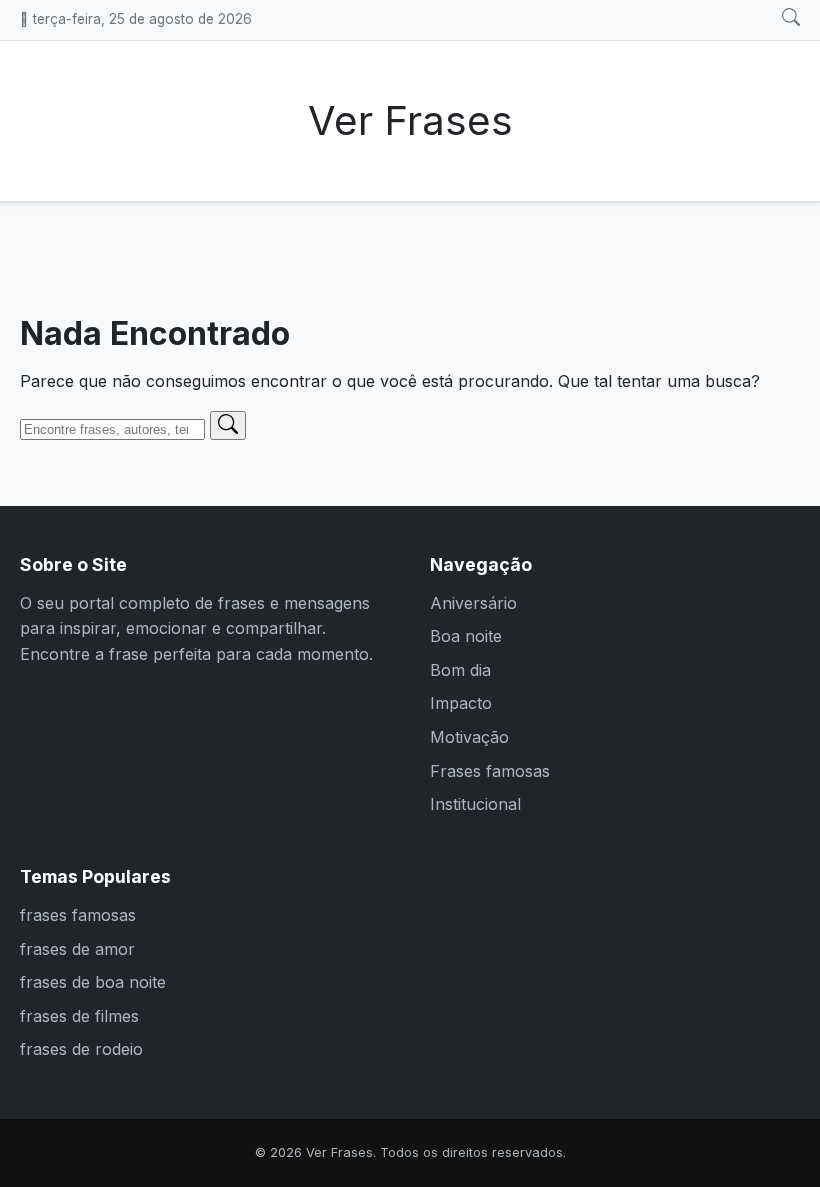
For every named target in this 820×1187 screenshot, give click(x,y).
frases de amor (77, 949)
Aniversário (473, 603)
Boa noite (466, 636)
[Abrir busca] (791, 18)
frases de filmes (79, 1016)
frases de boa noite (93, 982)
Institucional (475, 804)
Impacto (461, 703)
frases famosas (78, 915)
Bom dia (460, 670)
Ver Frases (410, 120)
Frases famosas (490, 771)
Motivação (469, 737)
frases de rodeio (81, 1049)
